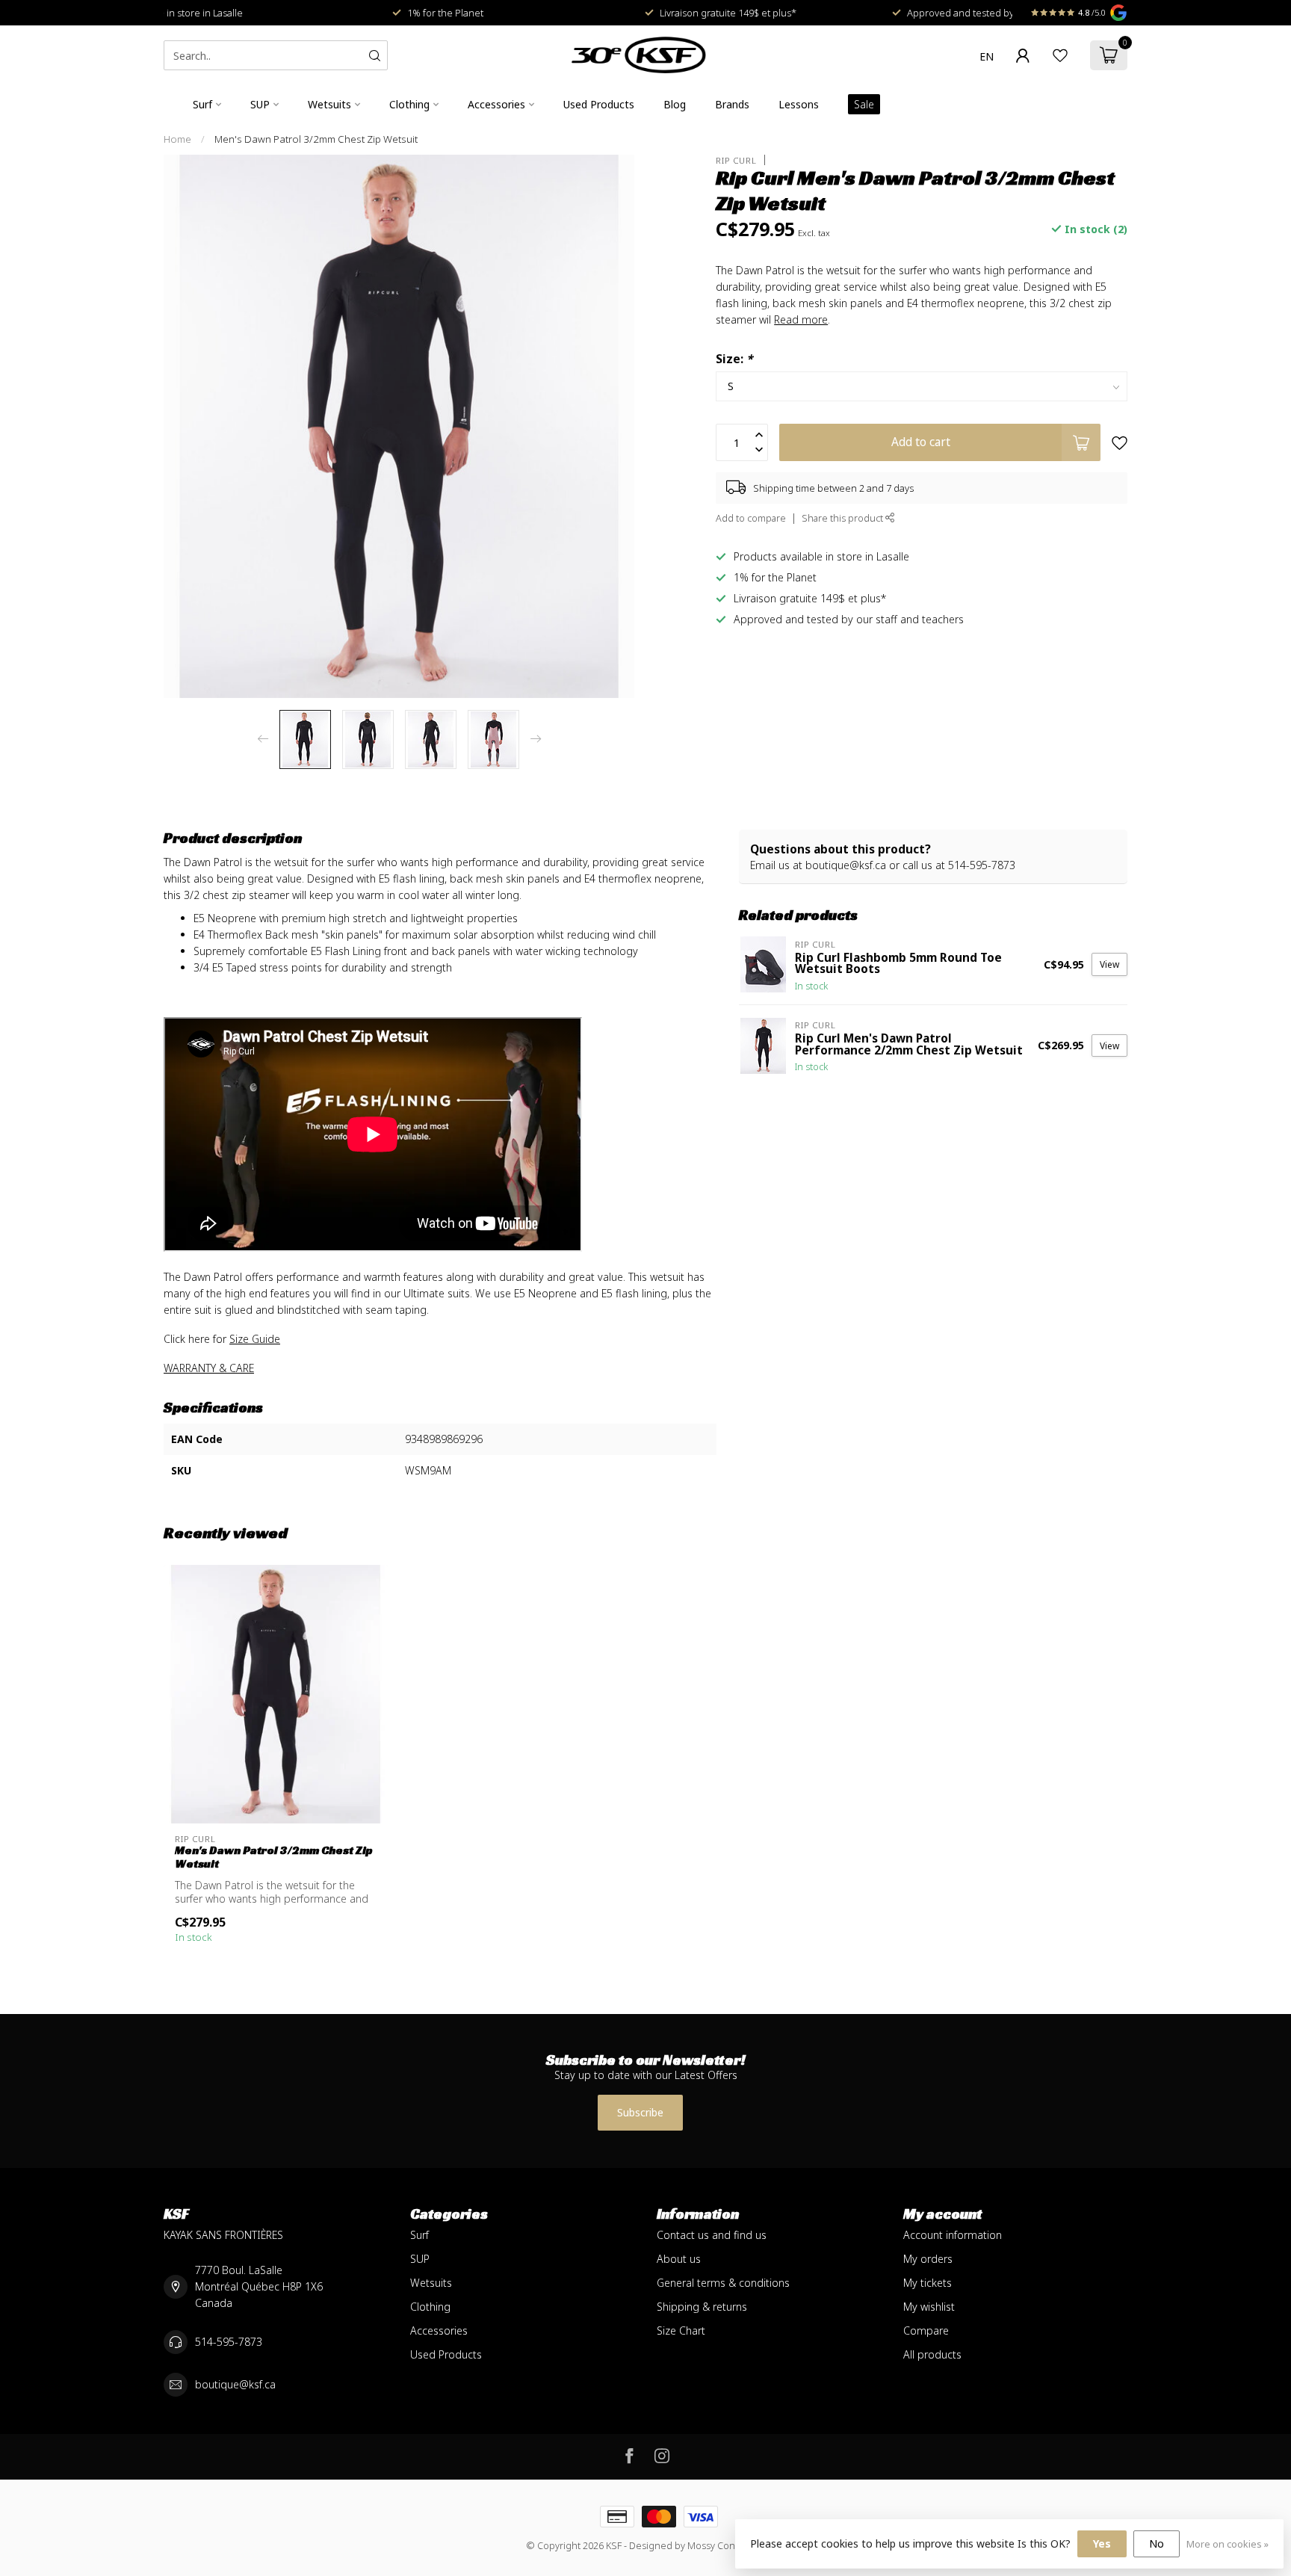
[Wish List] (1060, 55)
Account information (953, 2235)
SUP (260, 104)
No (1157, 2543)
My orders (928, 2259)
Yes (1102, 2543)
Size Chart (681, 2331)
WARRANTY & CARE (209, 1368)
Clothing (409, 104)
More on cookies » (1227, 2544)
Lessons (799, 104)
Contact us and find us (712, 2235)
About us (679, 2259)
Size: (734, 359)
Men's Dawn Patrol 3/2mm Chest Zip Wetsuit (316, 139)
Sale (864, 104)
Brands (732, 104)
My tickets (928, 2283)
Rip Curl (736, 160)
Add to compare (751, 518)
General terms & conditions (723, 2283)
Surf (202, 104)
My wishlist (929, 2307)
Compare (926, 2331)
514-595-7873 (229, 2342)
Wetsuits (329, 104)
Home (177, 139)
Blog (675, 104)
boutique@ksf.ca (235, 2384)
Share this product (843, 518)
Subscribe (640, 2112)
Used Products (599, 104)
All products (932, 2354)
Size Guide (255, 1339)
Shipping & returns (702, 2307)
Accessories (496, 104)
